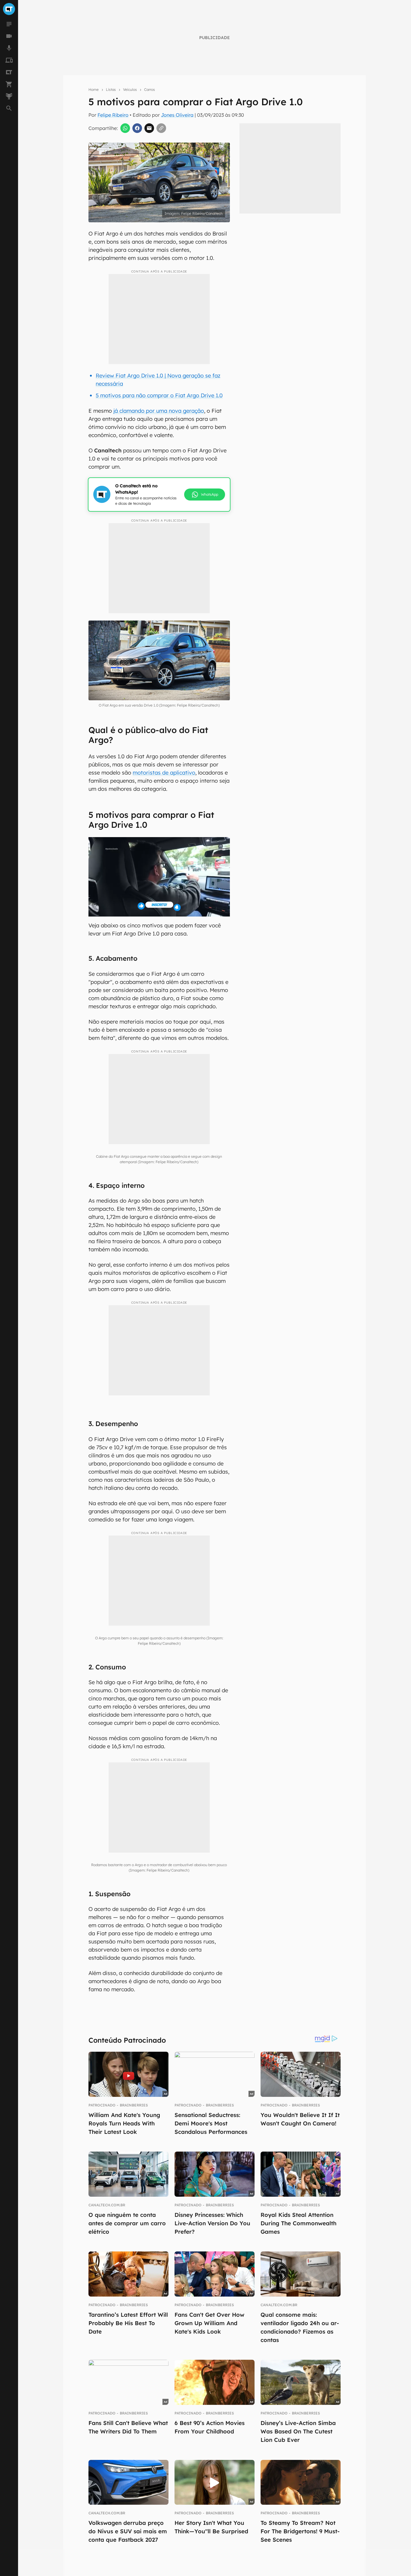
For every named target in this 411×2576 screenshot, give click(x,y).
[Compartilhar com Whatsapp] (125, 128)
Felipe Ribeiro (113, 115)
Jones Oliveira (177, 115)
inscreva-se (205, 224)
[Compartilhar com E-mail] (149, 128)
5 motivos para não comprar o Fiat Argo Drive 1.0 (159, 395)
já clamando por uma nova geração (159, 411)
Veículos (130, 89)
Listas (111, 89)
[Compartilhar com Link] (161, 128)
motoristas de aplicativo (164, 773)
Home (94, 89)
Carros (150, 89)
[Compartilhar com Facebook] (137, 128)
